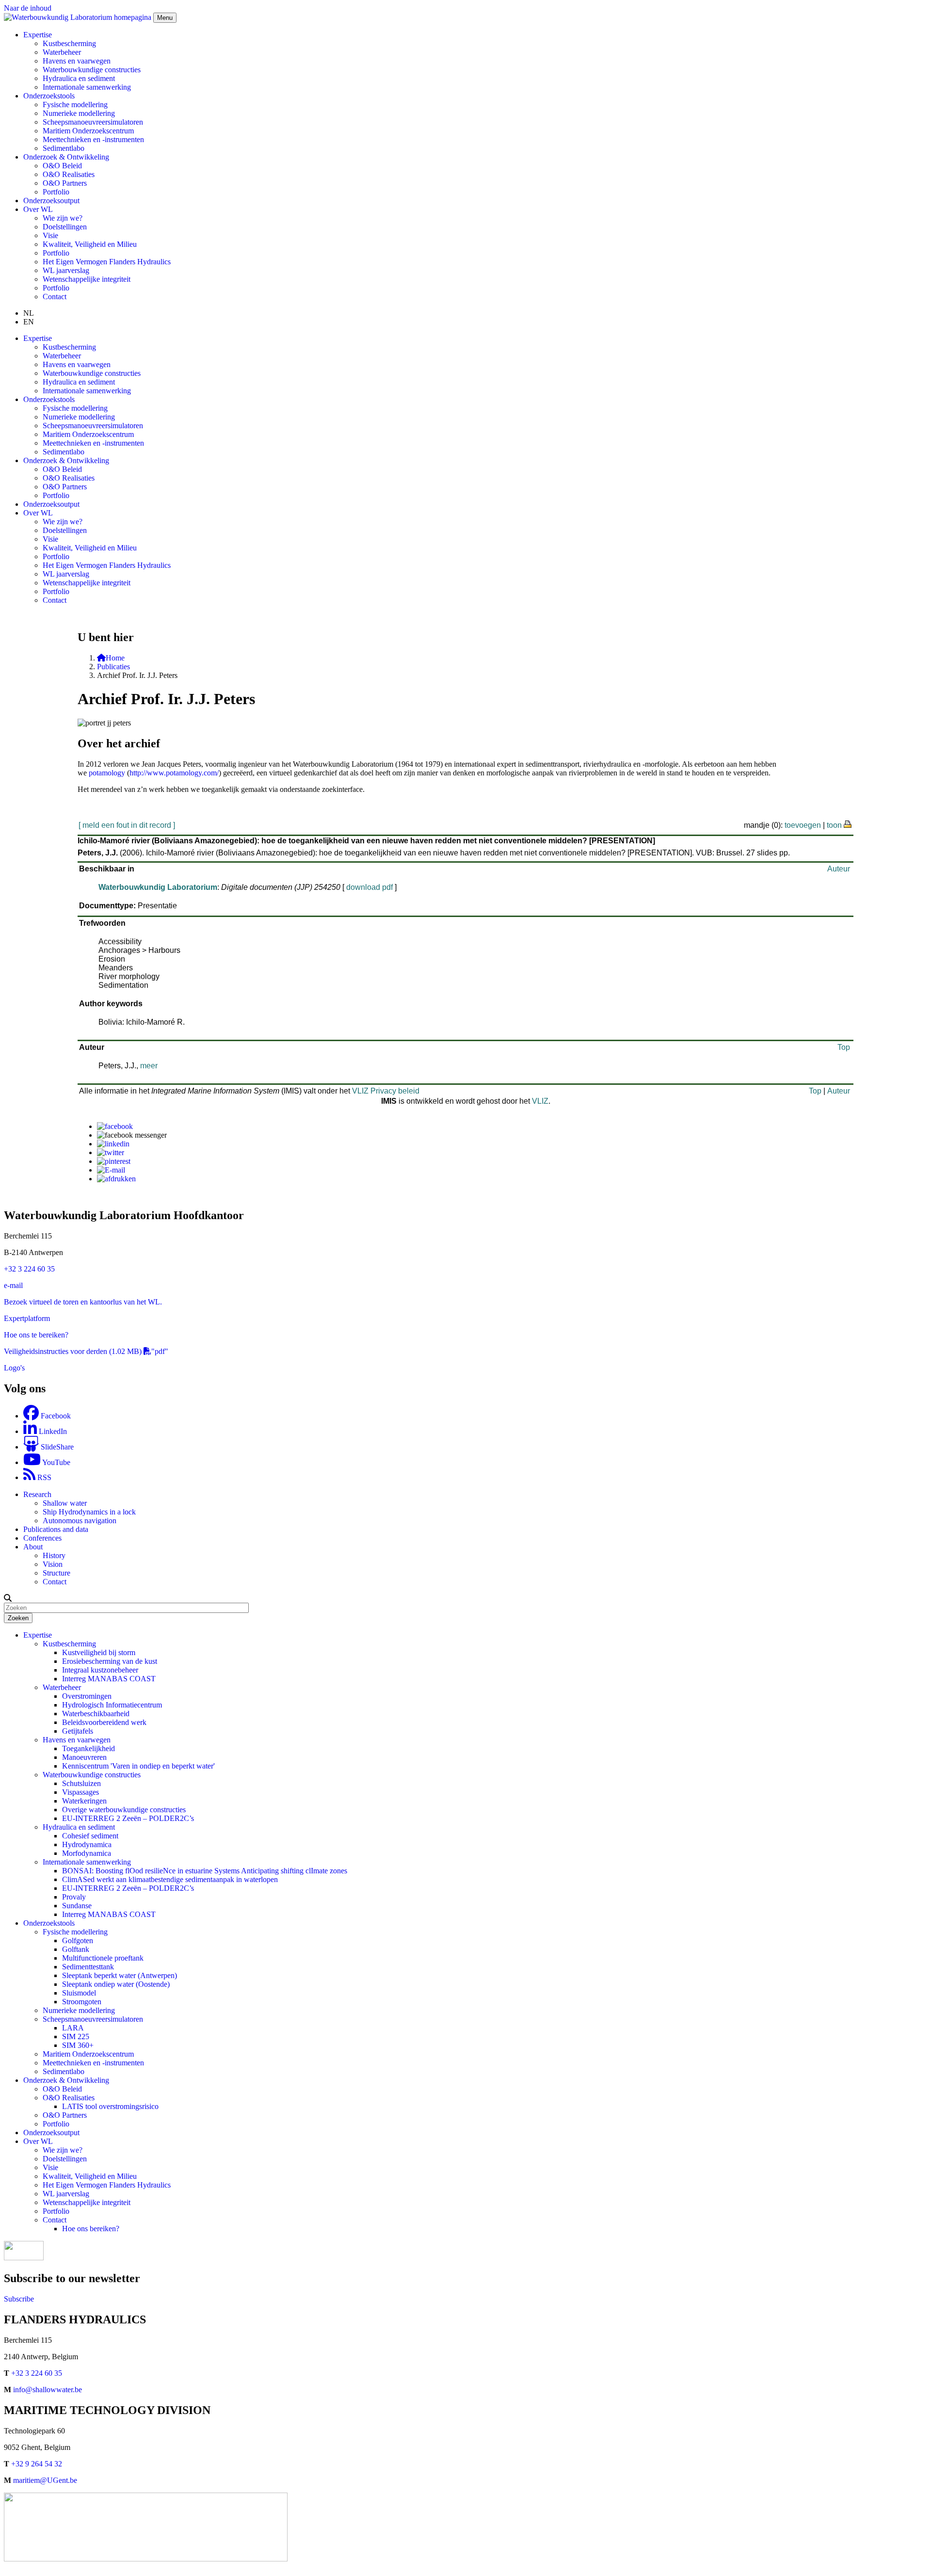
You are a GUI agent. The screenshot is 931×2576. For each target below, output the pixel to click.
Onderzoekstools (49, 1923)
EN (29, 322)
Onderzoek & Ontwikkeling (66, 2080)
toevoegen (803, 825)
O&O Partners (65, 183)
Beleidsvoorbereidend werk (104, 1722)
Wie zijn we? (63, 218)
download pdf (369, 887)
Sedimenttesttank (88, 1967)
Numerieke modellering (79, 113)
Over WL (38, 2141)
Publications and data (56, 1529)
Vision (53, 1564)
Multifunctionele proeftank (103, 1958)
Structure (56, 1573)
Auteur (839, 869)
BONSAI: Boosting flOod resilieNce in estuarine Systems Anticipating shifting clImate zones (205, 1871)
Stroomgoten (82, 2002)
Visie (50, 235)
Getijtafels (78, 1731)
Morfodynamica (87, 1853)
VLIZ (540, 1101)
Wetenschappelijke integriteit (87, 279)
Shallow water (65, 1503)
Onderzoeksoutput (51, 201)
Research (37, 1494)
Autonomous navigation (80, 1521)
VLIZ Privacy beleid (386, 1091)
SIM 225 (76, 2037)
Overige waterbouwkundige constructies (124, 1810)
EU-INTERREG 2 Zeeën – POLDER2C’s (128, 1818)
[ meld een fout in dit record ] (127, 825)
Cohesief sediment (90, 1836)
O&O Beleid (62, 166)
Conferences (42, 1538)
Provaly (74, 1897)
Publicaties (113, 667)
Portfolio (56, 192)
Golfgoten (78, 1940)
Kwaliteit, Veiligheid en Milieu (90, 244)
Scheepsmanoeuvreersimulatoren (93, 122)
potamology (107, 773)
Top (844, 1047)
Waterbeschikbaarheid (96, 1714)
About (33, 1547)
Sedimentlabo (64, 148)
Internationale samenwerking (87, 87)
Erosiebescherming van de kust (110, 1661)
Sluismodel (79, 1993)
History (54, 1555)
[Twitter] (111, 1152)
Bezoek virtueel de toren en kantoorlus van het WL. (83, 1302)
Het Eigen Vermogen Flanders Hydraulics (107, 262)
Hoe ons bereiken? (91, 2229)
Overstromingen (87, 1696)
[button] (8, 1598)
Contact (55, 297)
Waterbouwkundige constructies (92, 70)
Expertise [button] (38, 35)
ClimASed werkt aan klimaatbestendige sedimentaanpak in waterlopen (170, 1879)
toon (834, 825)
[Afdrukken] (116, 1179)
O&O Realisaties (69, 174)
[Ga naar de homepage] (79, 17)
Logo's (14, 1368)
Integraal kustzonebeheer (100, 1670)
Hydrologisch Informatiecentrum (112, 1705)
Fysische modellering (75, 105)
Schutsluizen (81, 1783)
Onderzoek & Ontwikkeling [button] (66, 157)
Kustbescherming (69, 43)
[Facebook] (115, 1126)
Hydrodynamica (87, 1844)
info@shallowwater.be (48, 2390)
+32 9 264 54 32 (37, 2464)
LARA (73, 2028)
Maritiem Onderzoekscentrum (88, 131)
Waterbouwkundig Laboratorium (158, 887)
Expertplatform (27, 1318)
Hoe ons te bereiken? (36, 1335)
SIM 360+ (78, 2045)
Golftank (76, 1949)
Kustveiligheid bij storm (99, 1652)
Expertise (38, 1635)
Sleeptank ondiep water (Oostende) (116, 1984)
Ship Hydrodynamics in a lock (89, 1512)
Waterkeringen (84, 1801)
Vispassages (80, 1792)
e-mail (13, 1285)
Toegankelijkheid (88, 1748)
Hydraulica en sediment (79, 78)
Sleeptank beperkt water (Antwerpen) (120, 1975)
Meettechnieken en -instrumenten (93, 139)
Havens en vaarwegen (77, 61)
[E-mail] (111, 1170)
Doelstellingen (65, 227)
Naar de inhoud (28, 8)
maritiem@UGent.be (45, 2480)
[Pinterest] (114, 1161)
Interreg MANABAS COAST (109, 1679)
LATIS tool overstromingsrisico (110, 2106)
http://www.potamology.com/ (174, 773)
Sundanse (77, 1906)
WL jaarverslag (66, 270)
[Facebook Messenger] (132, 1135)
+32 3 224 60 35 (29, 1269)
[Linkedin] (113, 1144)
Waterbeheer (62, 52)
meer (149, 1066)
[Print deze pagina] (848, 823)
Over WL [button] (38, 209)
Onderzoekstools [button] (49, 96)
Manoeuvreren (84, 1757)
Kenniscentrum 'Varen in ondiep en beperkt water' (138, 1766)
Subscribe (19, 2299)
